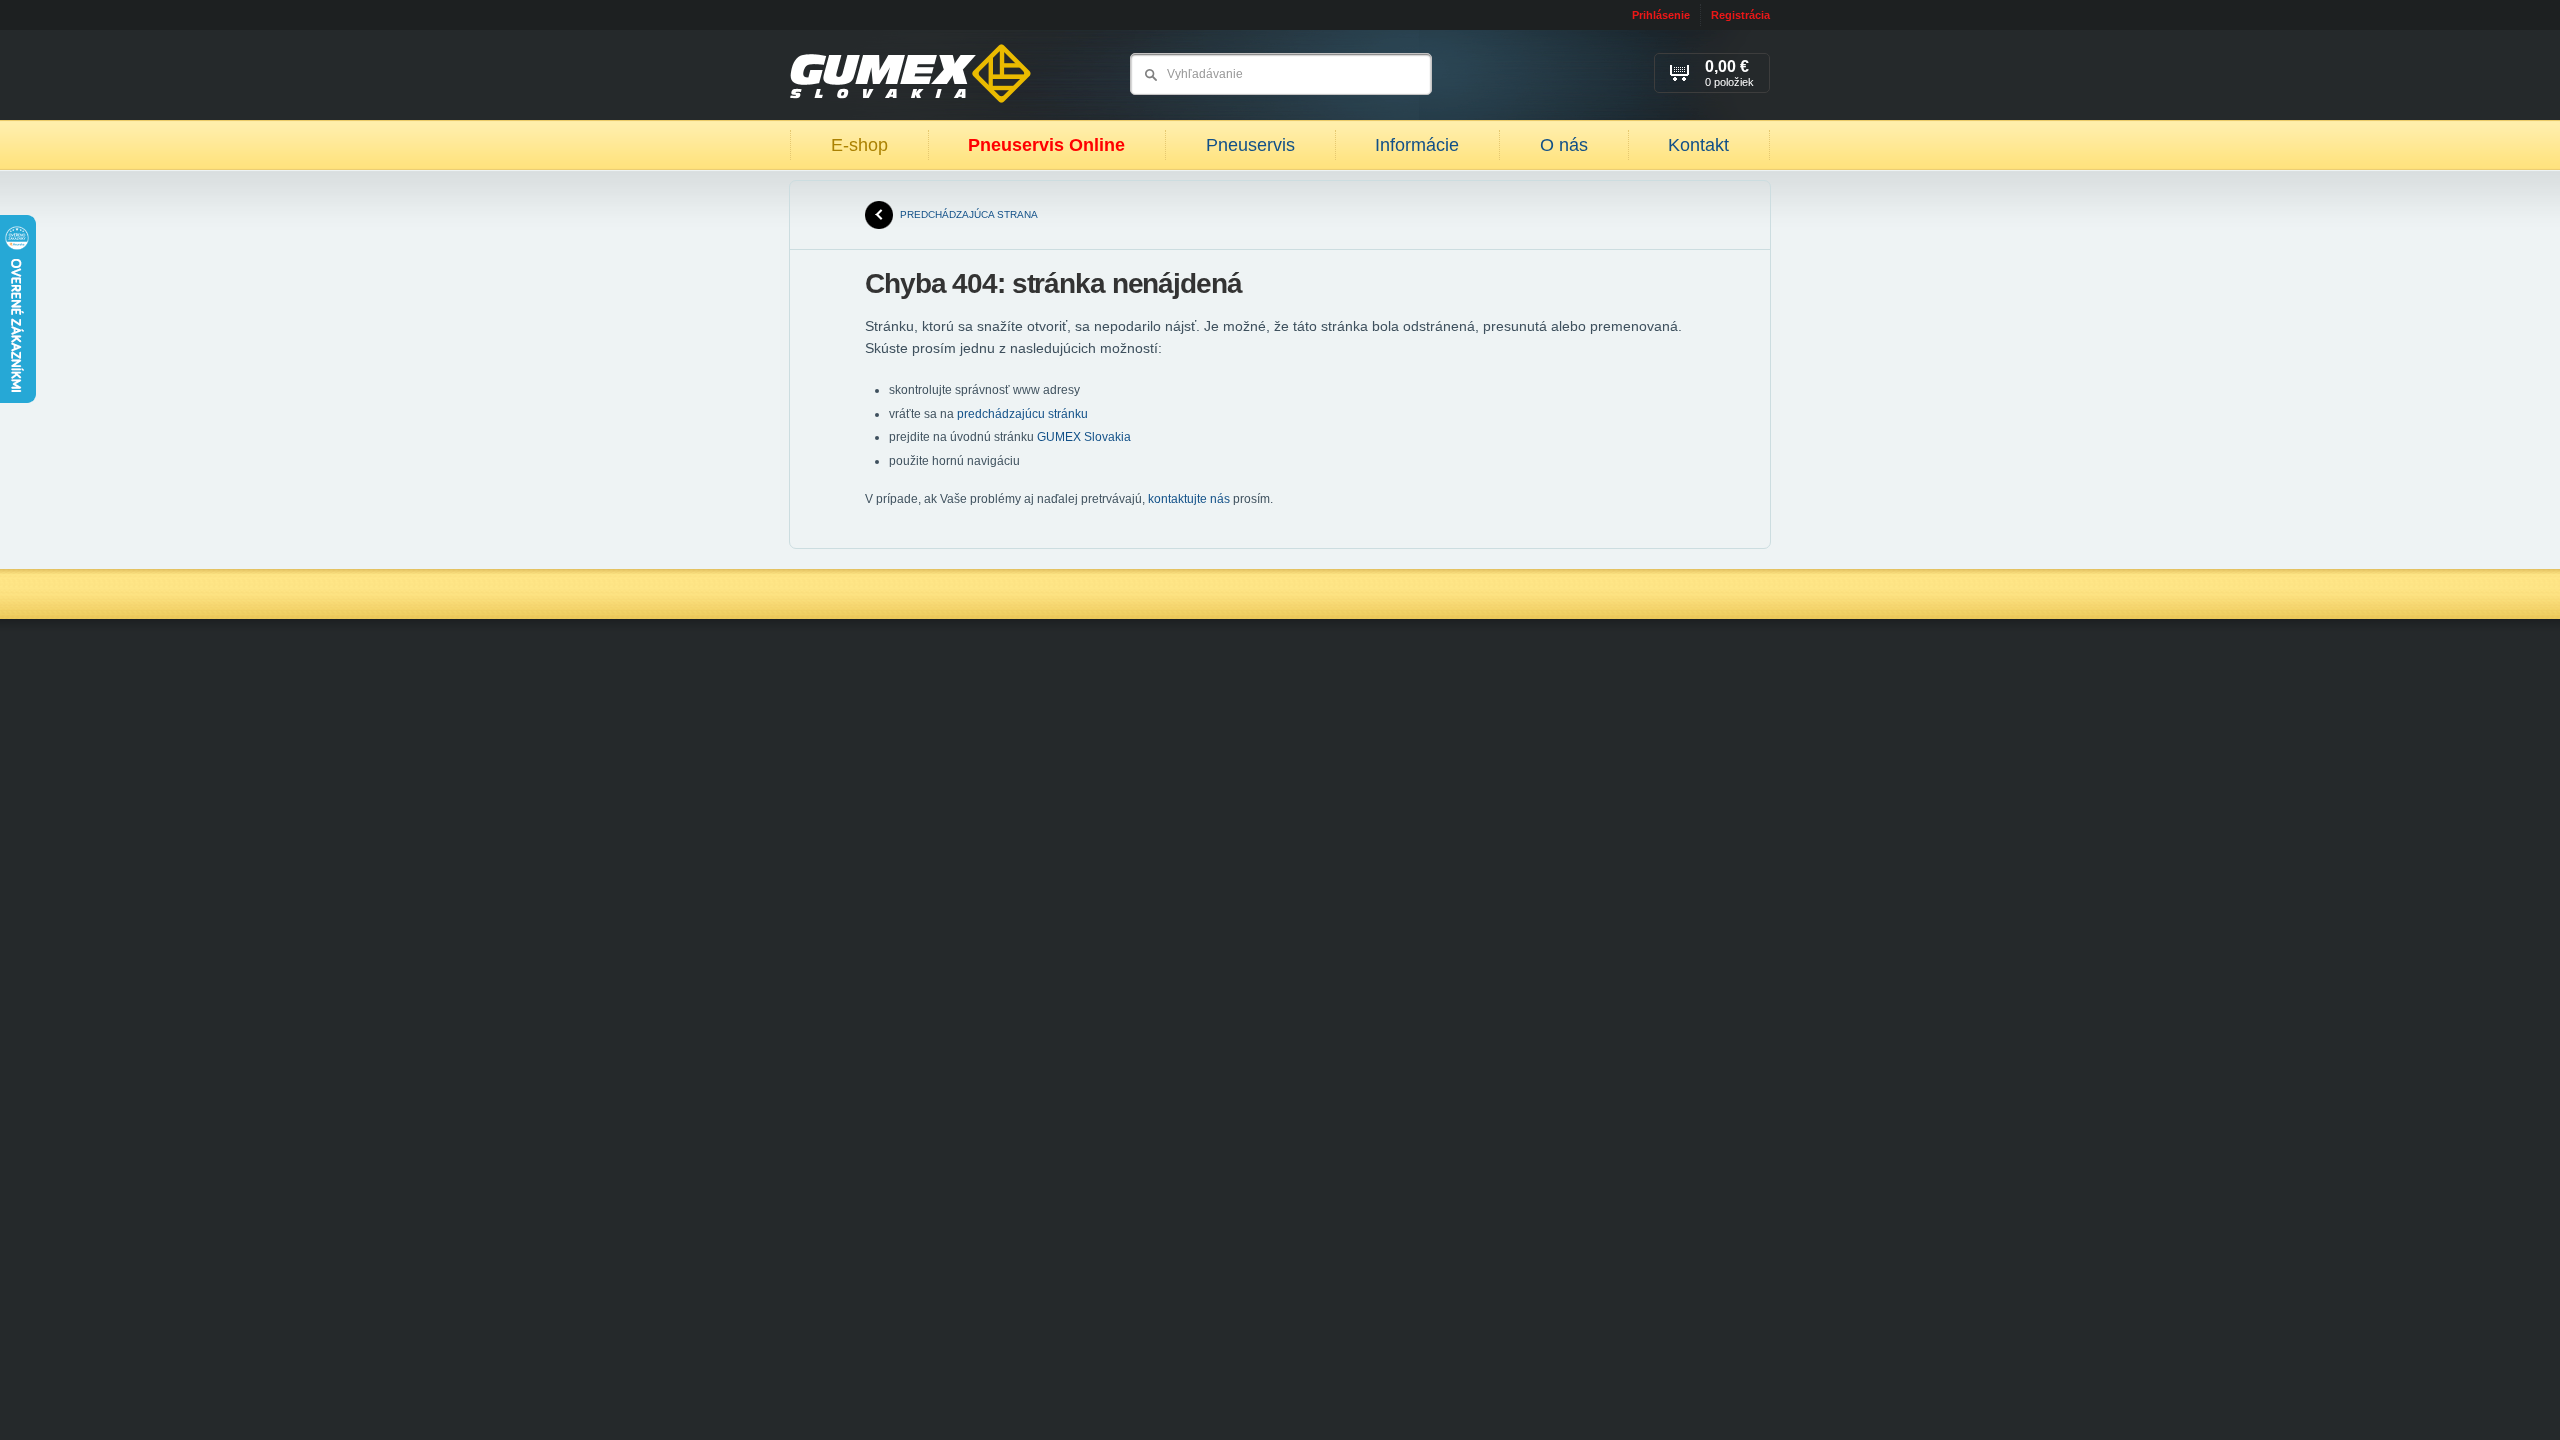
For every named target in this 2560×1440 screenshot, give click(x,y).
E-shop (859, 145)
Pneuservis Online (1046, 145)
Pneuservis (1250, 145)
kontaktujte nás (1189, 499)
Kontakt (1698, 145)
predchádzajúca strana (969, 214)
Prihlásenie (1661, 15)
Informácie (1417, 145)
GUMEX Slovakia (1084, 437)
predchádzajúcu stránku (1022, 414)
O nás (1564, 145)
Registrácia (1740, 15)
